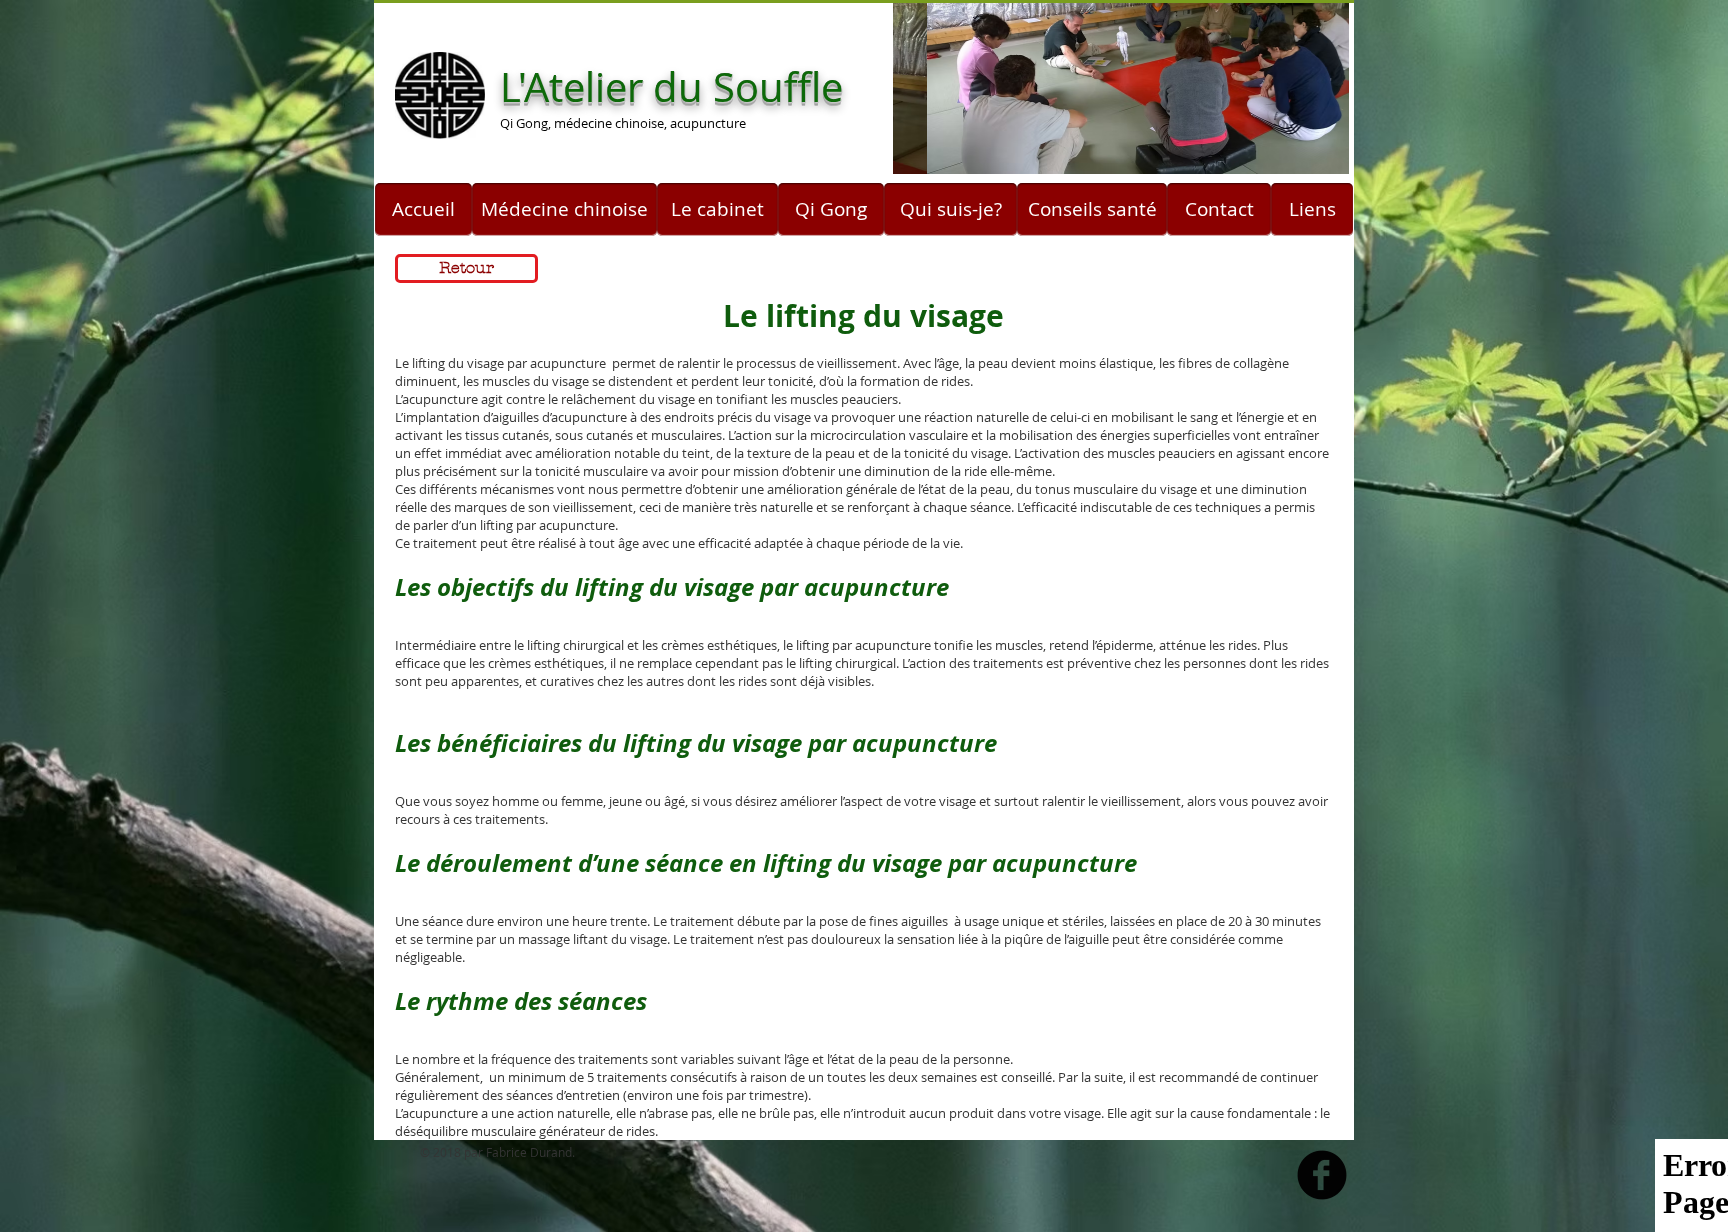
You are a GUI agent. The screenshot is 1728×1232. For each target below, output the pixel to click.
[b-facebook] (1322, 1175)
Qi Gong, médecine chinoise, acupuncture (623, 123)
